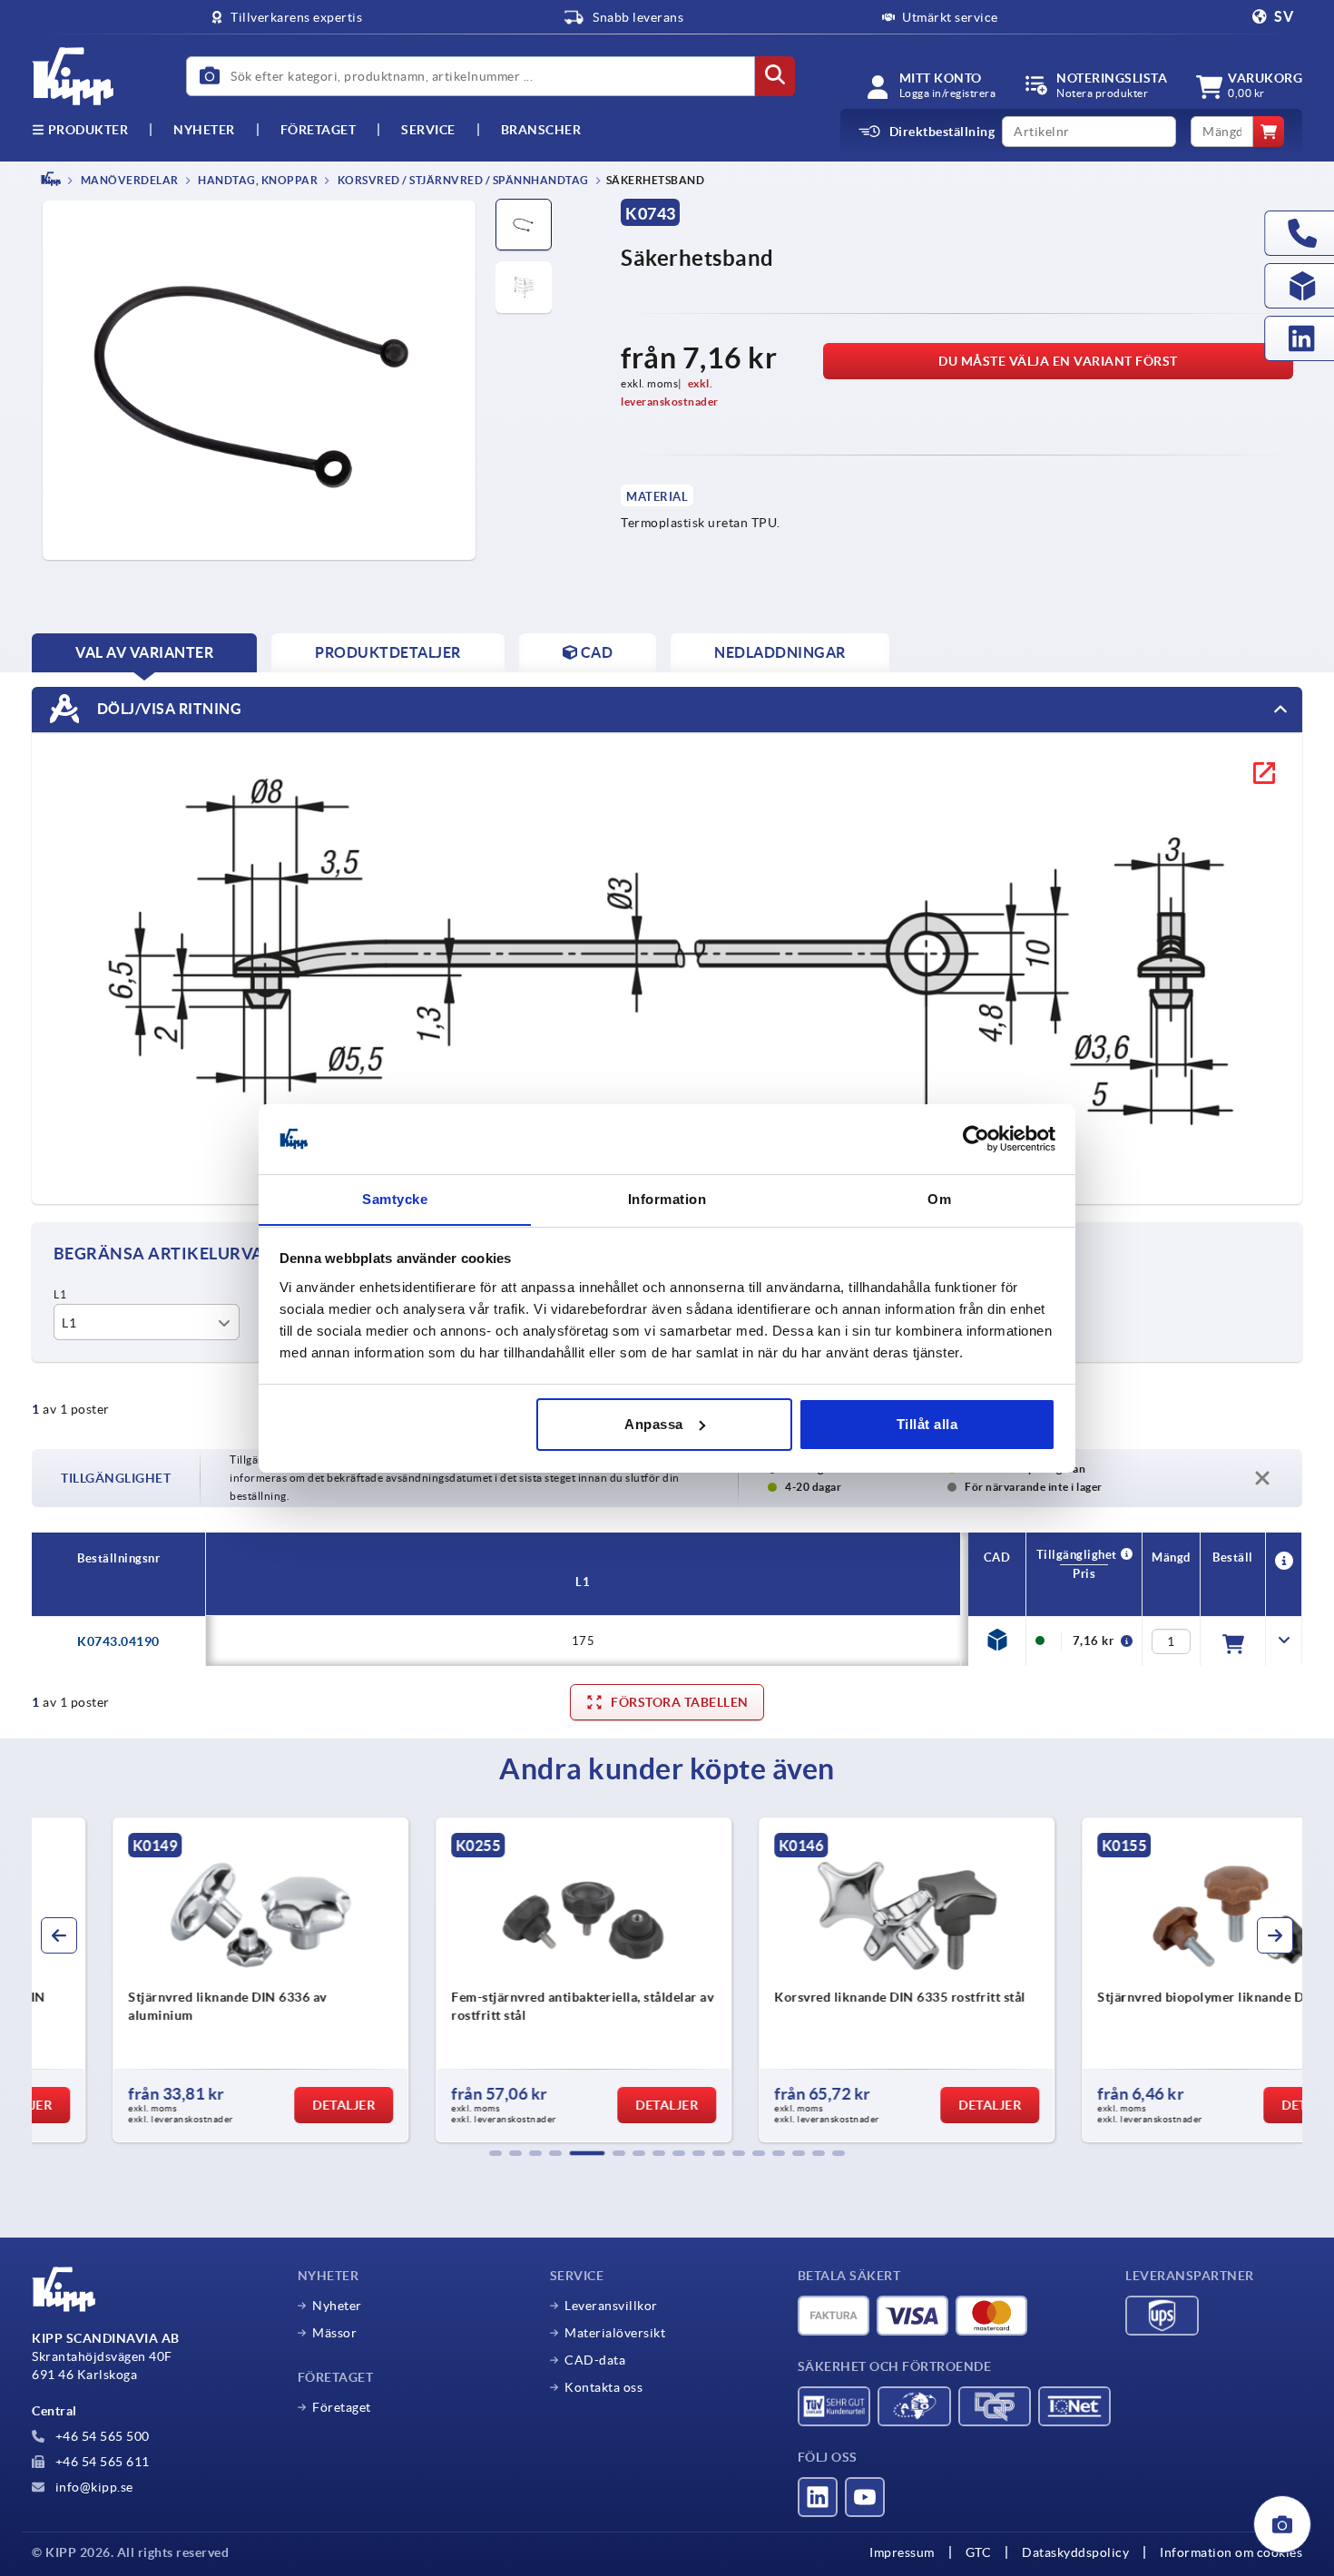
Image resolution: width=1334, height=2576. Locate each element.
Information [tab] (667, 1198)
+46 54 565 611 (101, 2462)
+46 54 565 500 (101, 2436)
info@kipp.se (93, 2487)
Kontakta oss (603, 2387)
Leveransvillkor (611, 2306)
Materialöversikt (615, 2333)
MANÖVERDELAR (128, 180)
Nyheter (337, 2306)
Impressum (902, 2552)
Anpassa (654, 1424)
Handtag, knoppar (257, 180)
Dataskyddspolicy (1075, 2552)
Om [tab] (939, 1198)
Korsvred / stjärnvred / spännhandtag (462, 180)
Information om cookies (1231, 2552)
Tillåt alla (927, 1424)
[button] (495, 2153)
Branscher (541, 130)
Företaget (319, 130)
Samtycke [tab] (395, 1198)
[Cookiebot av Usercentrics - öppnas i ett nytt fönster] (976, 1139)
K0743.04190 (118, 1641)
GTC (979, 2552)
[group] (182, 1980)
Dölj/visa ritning (167, 708)
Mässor (334, 2333)
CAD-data (595, 2360)
